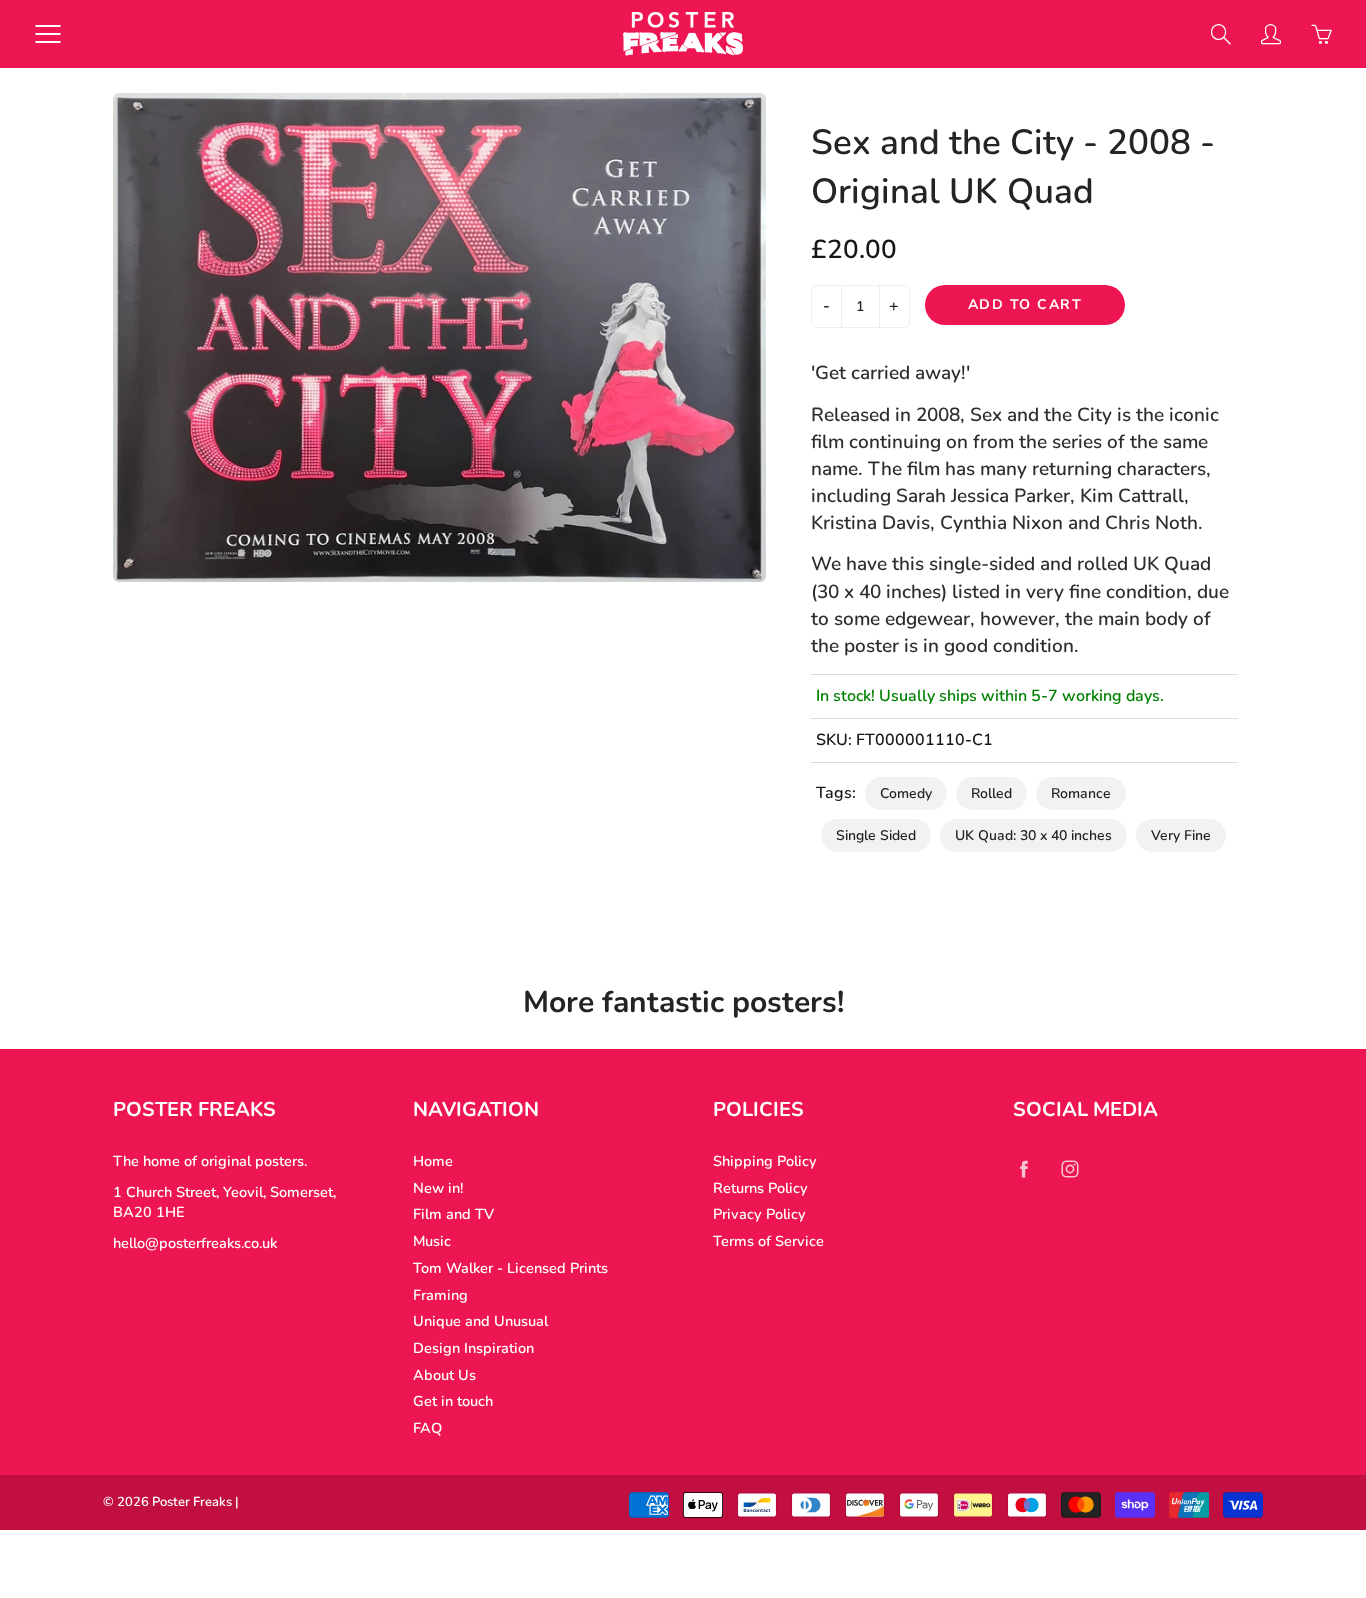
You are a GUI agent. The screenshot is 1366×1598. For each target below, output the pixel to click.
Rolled (991, 793)
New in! (438, 1188)
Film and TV (453, 1214)
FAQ (427, 1428)
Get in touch (453, 1401)
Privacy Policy (759, 1214)
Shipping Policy (765, 1161)
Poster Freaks (192, 1502)
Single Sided (876, 835)
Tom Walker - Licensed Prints (510, 1268)
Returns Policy (760, 1188)
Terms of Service (768, 1241)
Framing (440, 1295)
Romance (1081, 793)
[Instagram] (1069, 1168)
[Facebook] (1023, 1168)
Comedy (906, 793)
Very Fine (1181, 835)
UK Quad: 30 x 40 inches (1033, 835)
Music (432, 1241)
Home (433, 1161)
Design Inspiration (473, 1348)
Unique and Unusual (480, 1321)
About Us (444, 1375)
